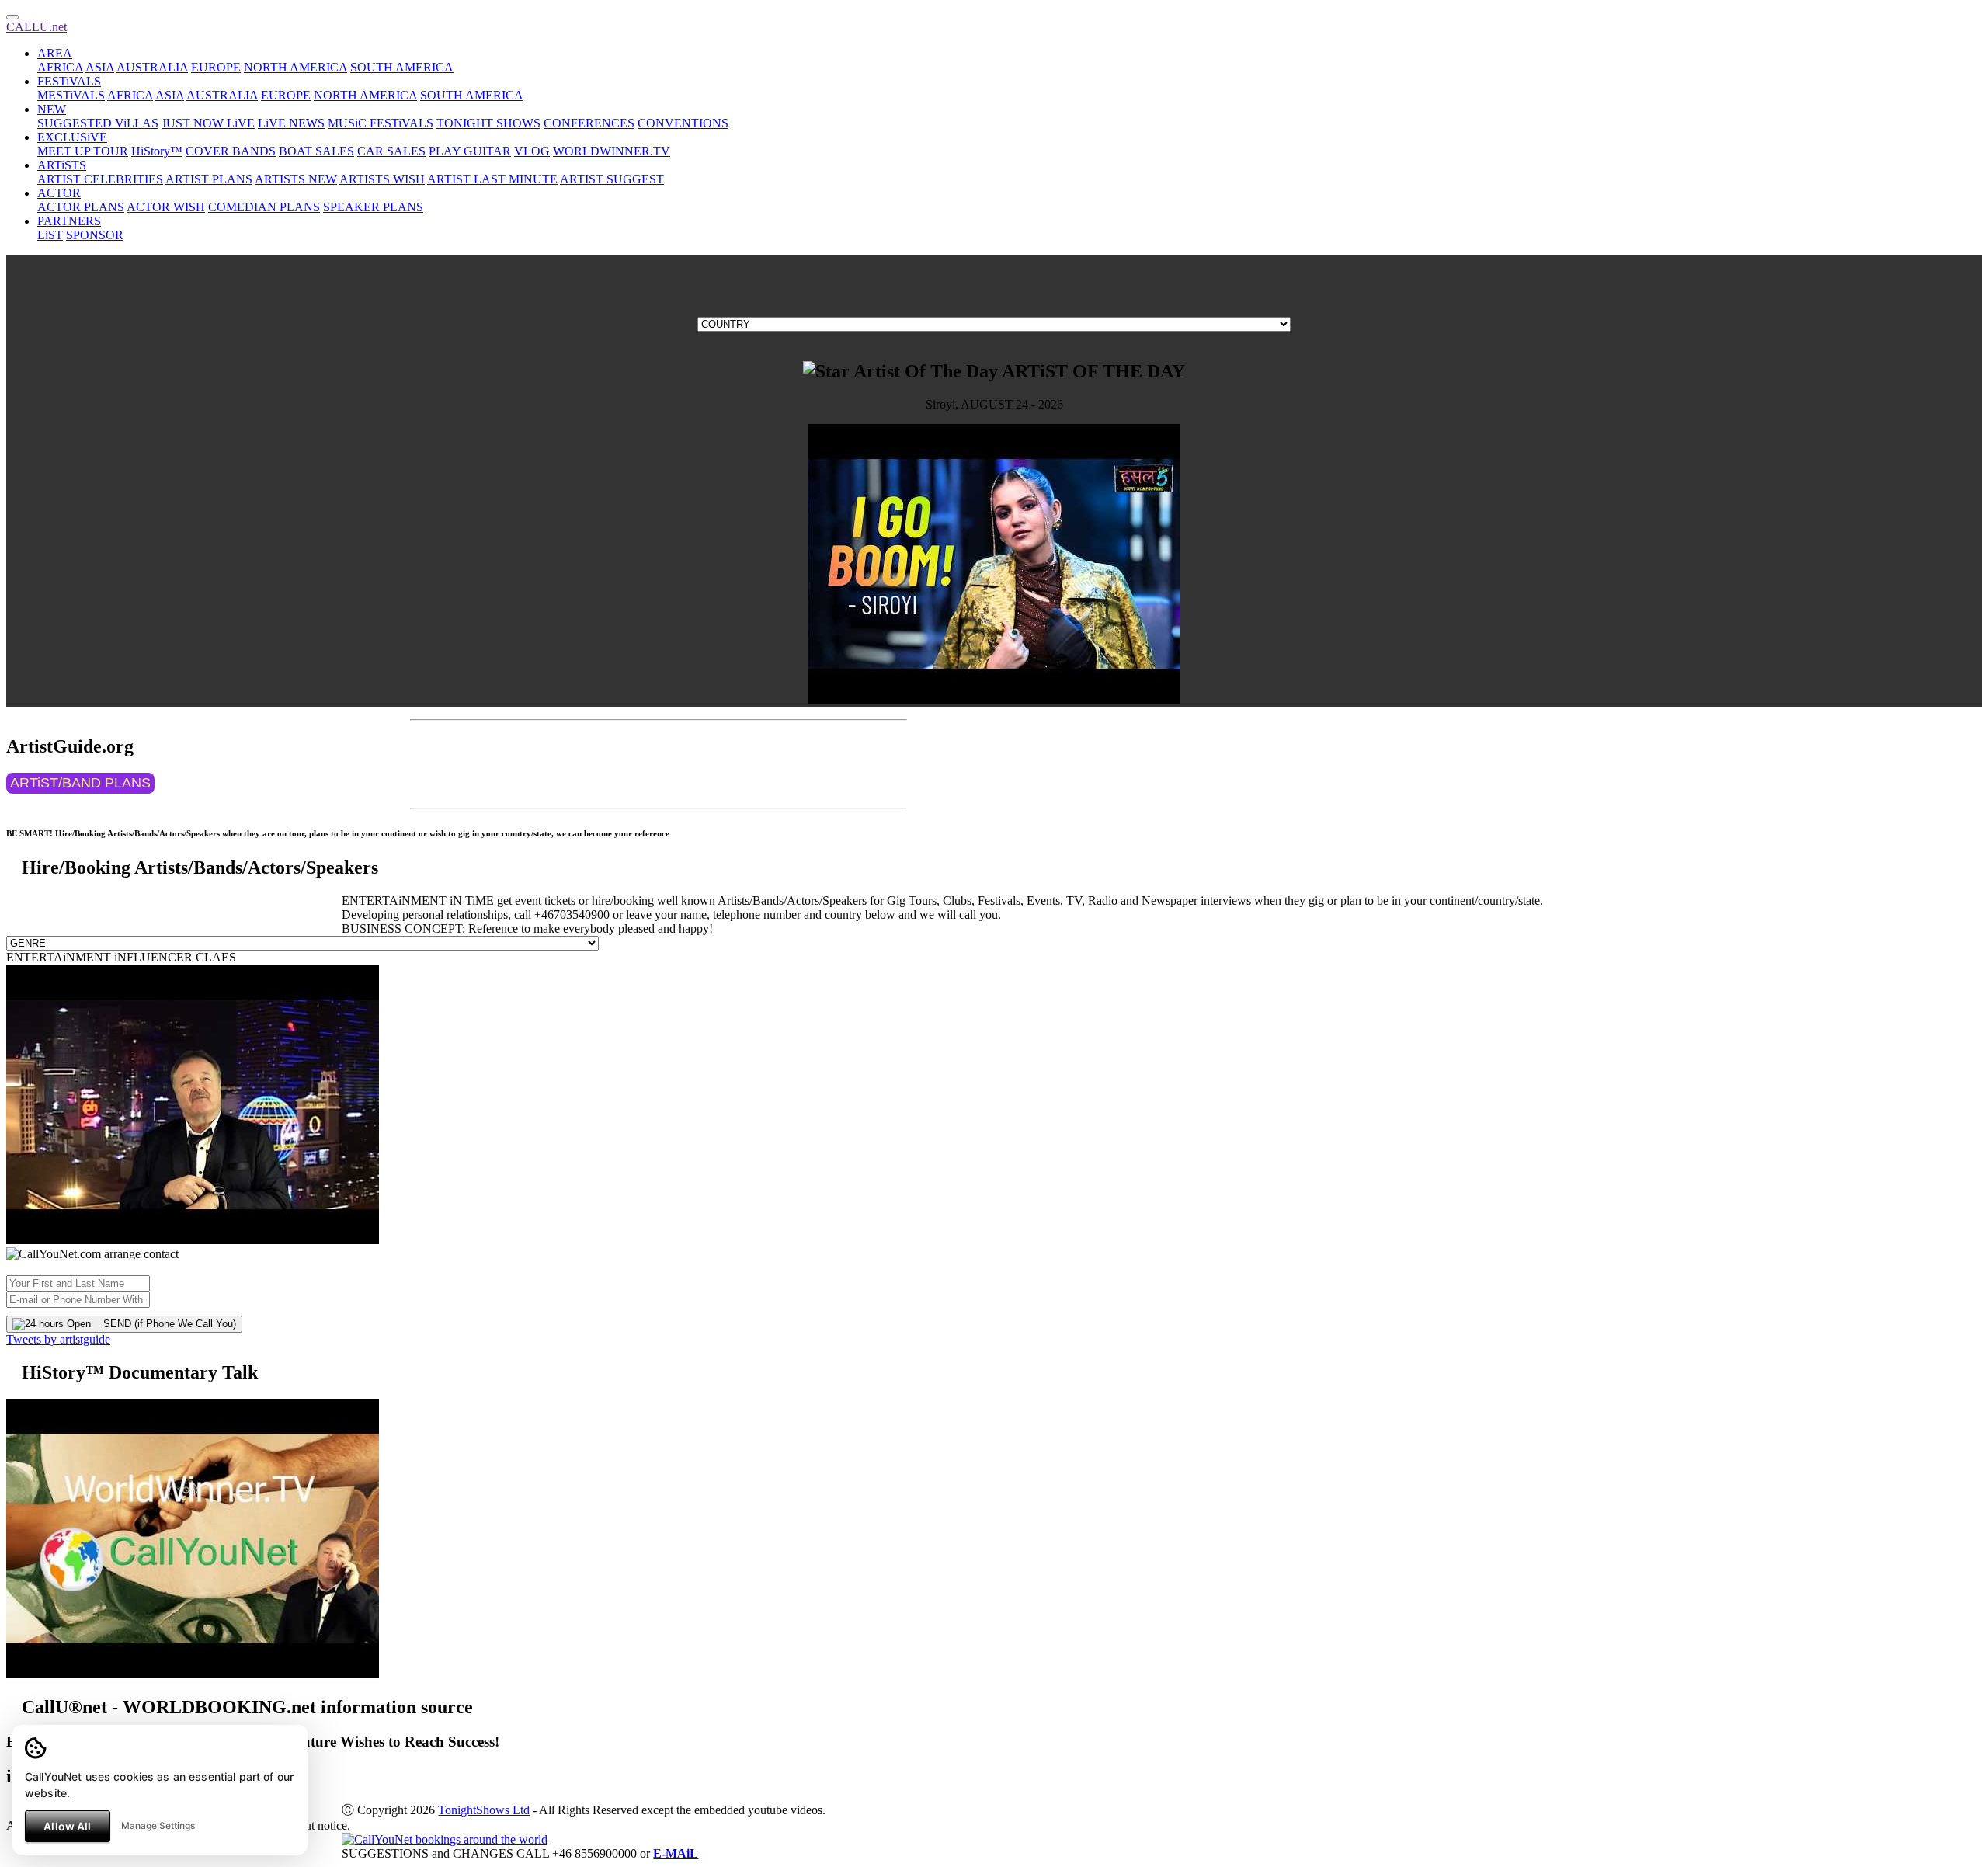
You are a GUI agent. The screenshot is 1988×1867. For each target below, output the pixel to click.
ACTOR (59, 193)
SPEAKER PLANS (373, 207)
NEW (52, 109)
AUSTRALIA (152, 67)
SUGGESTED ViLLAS (98, 123)
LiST (50, 235)
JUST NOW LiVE (208, 123)
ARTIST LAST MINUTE (492, 179)
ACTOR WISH (166, 207)
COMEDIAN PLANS (264, 207)
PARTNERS (69, 221)
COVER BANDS (231, 151)
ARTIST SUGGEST (612, 179)
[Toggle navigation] (12, 17)
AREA (55, 53)
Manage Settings (158, 1825)
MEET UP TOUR (83, 151)
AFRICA (60, 67)
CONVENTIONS (683, 123)
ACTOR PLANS (81, 207)
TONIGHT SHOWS (488, 123)
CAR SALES (391, 151)
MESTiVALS (71, 95)
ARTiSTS (62, 165)
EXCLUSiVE (72, 137)
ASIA (100, 67)
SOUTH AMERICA (402, 67)
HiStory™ (157, 151)
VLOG (532, 151)
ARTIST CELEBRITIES (100, 179)
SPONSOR (95, 235)
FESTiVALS (69, 81)
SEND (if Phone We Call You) (163, 1324)
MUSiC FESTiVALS (381, 123)
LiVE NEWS (291, 123)
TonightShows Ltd (484, 1810)
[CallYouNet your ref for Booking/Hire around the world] (445, 1839)
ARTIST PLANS (209, 179)
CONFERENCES (589, 123)
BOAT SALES (316, 151)
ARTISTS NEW (296, 179)
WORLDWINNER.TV (612, 151)
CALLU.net (36, 27)
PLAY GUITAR (470, 151)
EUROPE (216, 67)
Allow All (67, 1826)
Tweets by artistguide (58, 1339)
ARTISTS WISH (382, 179)
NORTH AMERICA (295, 67)
